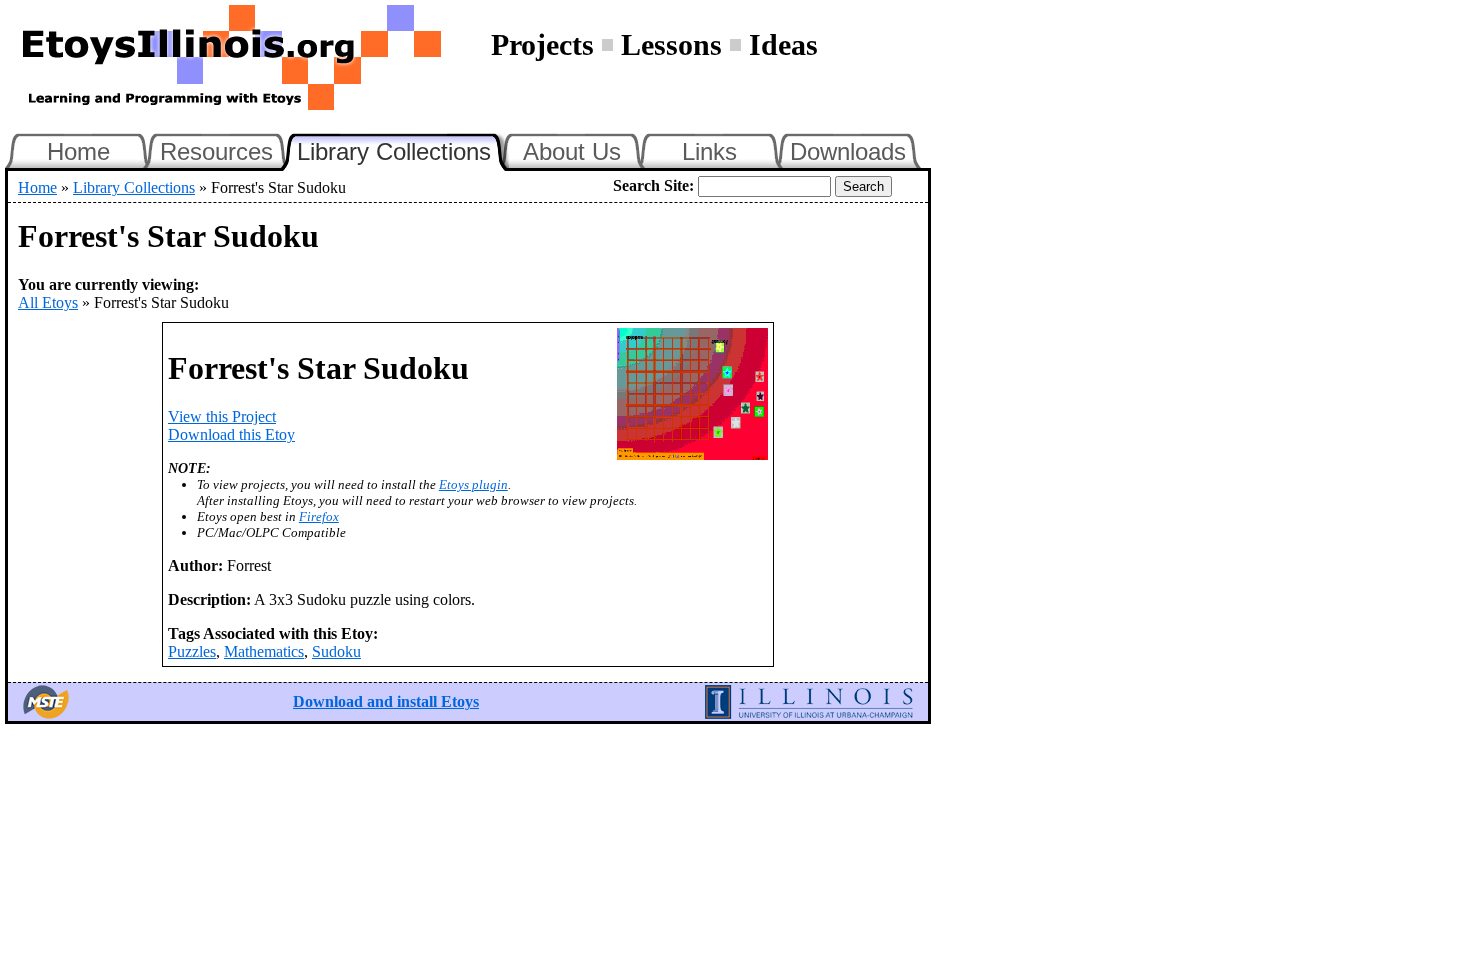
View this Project (222, 416)
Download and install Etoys (386, 701)
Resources (216, 151)
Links (709, 151)
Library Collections (403, 149)
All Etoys (48, 302)
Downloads (848, 151)
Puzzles (192, 651)
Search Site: (653, 185)
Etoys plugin (473, 484)
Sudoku (336, 651)
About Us (572, 151)
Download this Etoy (231, 434)
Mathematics (264, 651)
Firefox (319, 516)
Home (78, 151)
